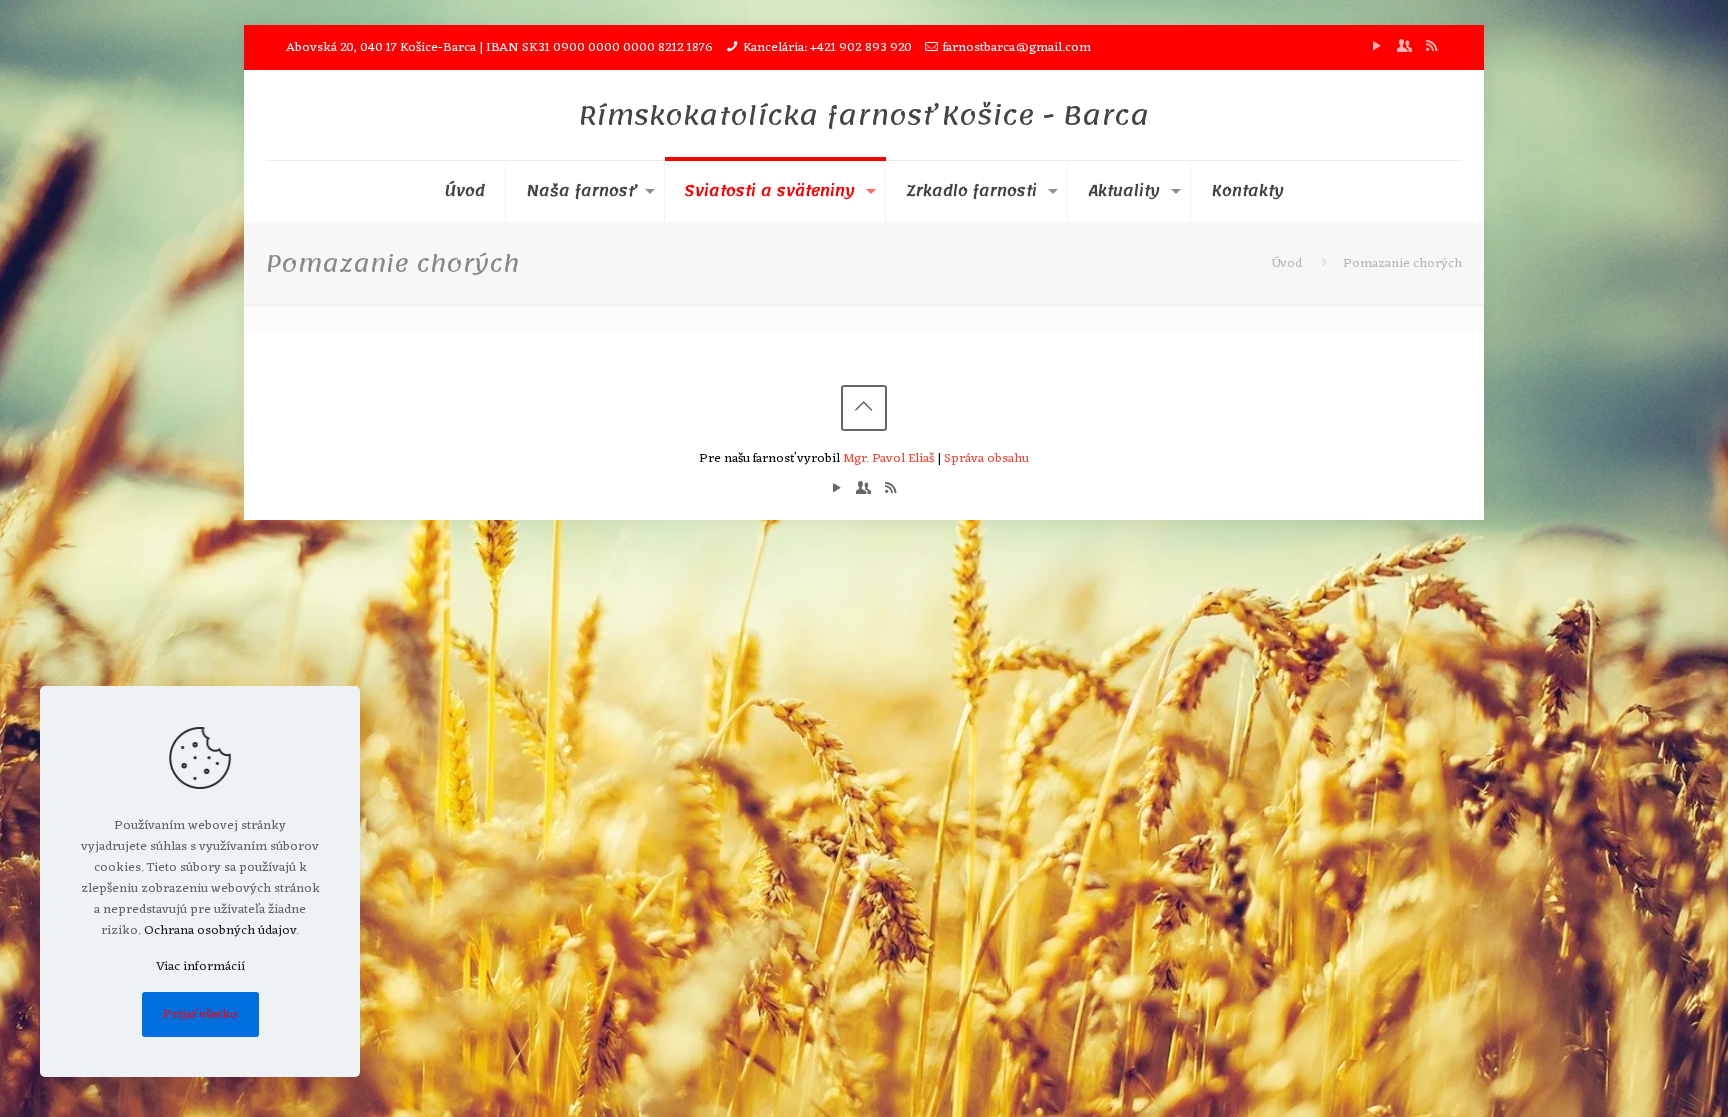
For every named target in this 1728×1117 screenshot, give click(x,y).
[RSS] (1431, 47)
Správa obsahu (986, 458)
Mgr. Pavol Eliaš (888, 458)
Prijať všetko (200, 1014)
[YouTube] (1377, 47)
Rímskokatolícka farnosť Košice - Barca (863, 115)
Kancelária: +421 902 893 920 (827, 47)
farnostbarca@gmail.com (1017, 47)
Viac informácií (200, 966)
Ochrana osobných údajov (220, 930)
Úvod (1287, 263)
